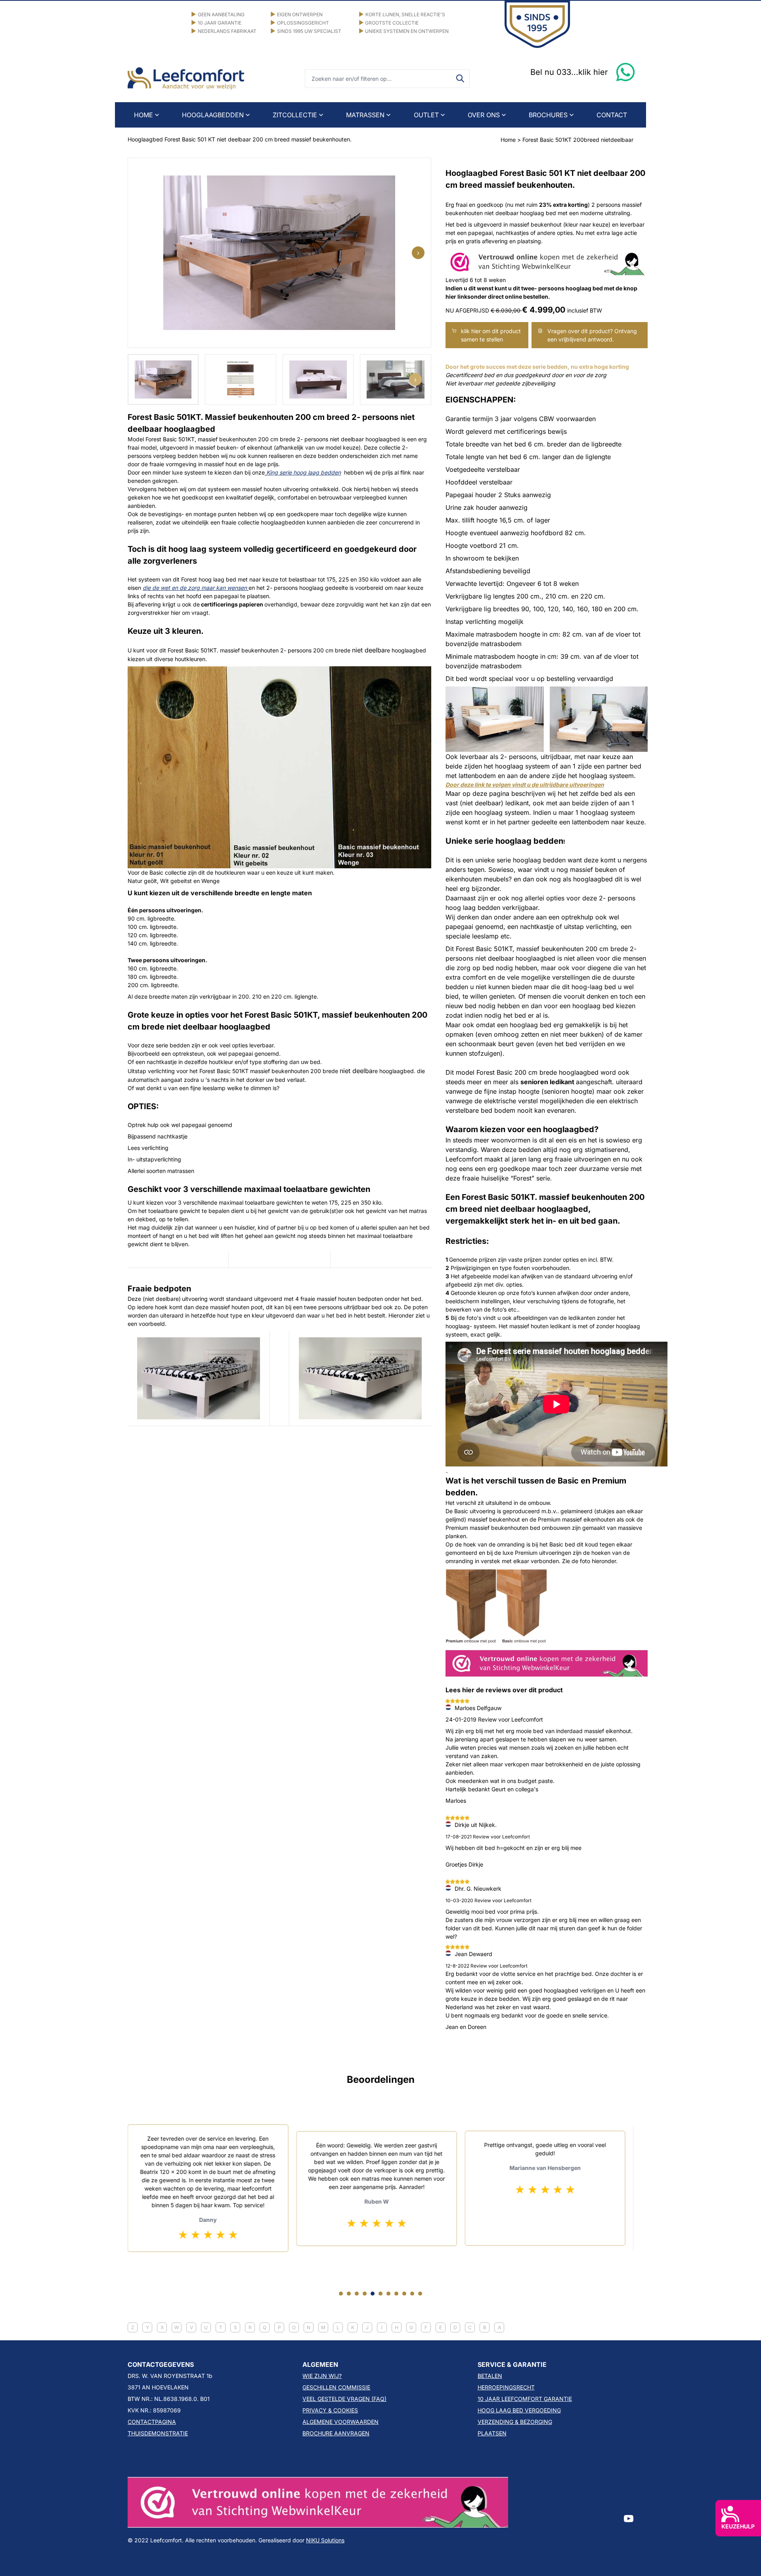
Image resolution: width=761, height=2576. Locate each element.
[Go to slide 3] (357, 2294)
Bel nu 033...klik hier (569, 72)
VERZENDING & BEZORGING (515, 2422)
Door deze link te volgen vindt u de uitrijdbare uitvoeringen (525, 785)
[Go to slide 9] (404, 2294)
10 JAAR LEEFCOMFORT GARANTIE (525, 2399)
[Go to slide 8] (396, 2294)
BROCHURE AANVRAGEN (336, 2433)
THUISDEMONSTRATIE (158, 2433)
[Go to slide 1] (341, 2294)
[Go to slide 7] (388, 2294)
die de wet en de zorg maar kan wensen (195, 588)
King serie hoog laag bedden (304, 472)
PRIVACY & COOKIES (330, 2410)
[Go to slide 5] (373, 2294)
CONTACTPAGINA (152, 2422)
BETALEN (490, 2376)
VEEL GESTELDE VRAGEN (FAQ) (344, 2399)
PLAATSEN (492, 2433)
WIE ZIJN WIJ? (322, 2376)
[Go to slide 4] (365, 2294)
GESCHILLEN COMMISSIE (336, 2387)
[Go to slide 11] (420, 2294)
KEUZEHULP (738, 2526)
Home (508, 140)
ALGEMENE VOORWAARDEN (340, 2422)
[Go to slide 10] (412, 2294)
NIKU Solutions (325, 2540)
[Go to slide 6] (380, 2294)
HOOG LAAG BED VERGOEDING (519, 2410)
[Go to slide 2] (349, 2294)
